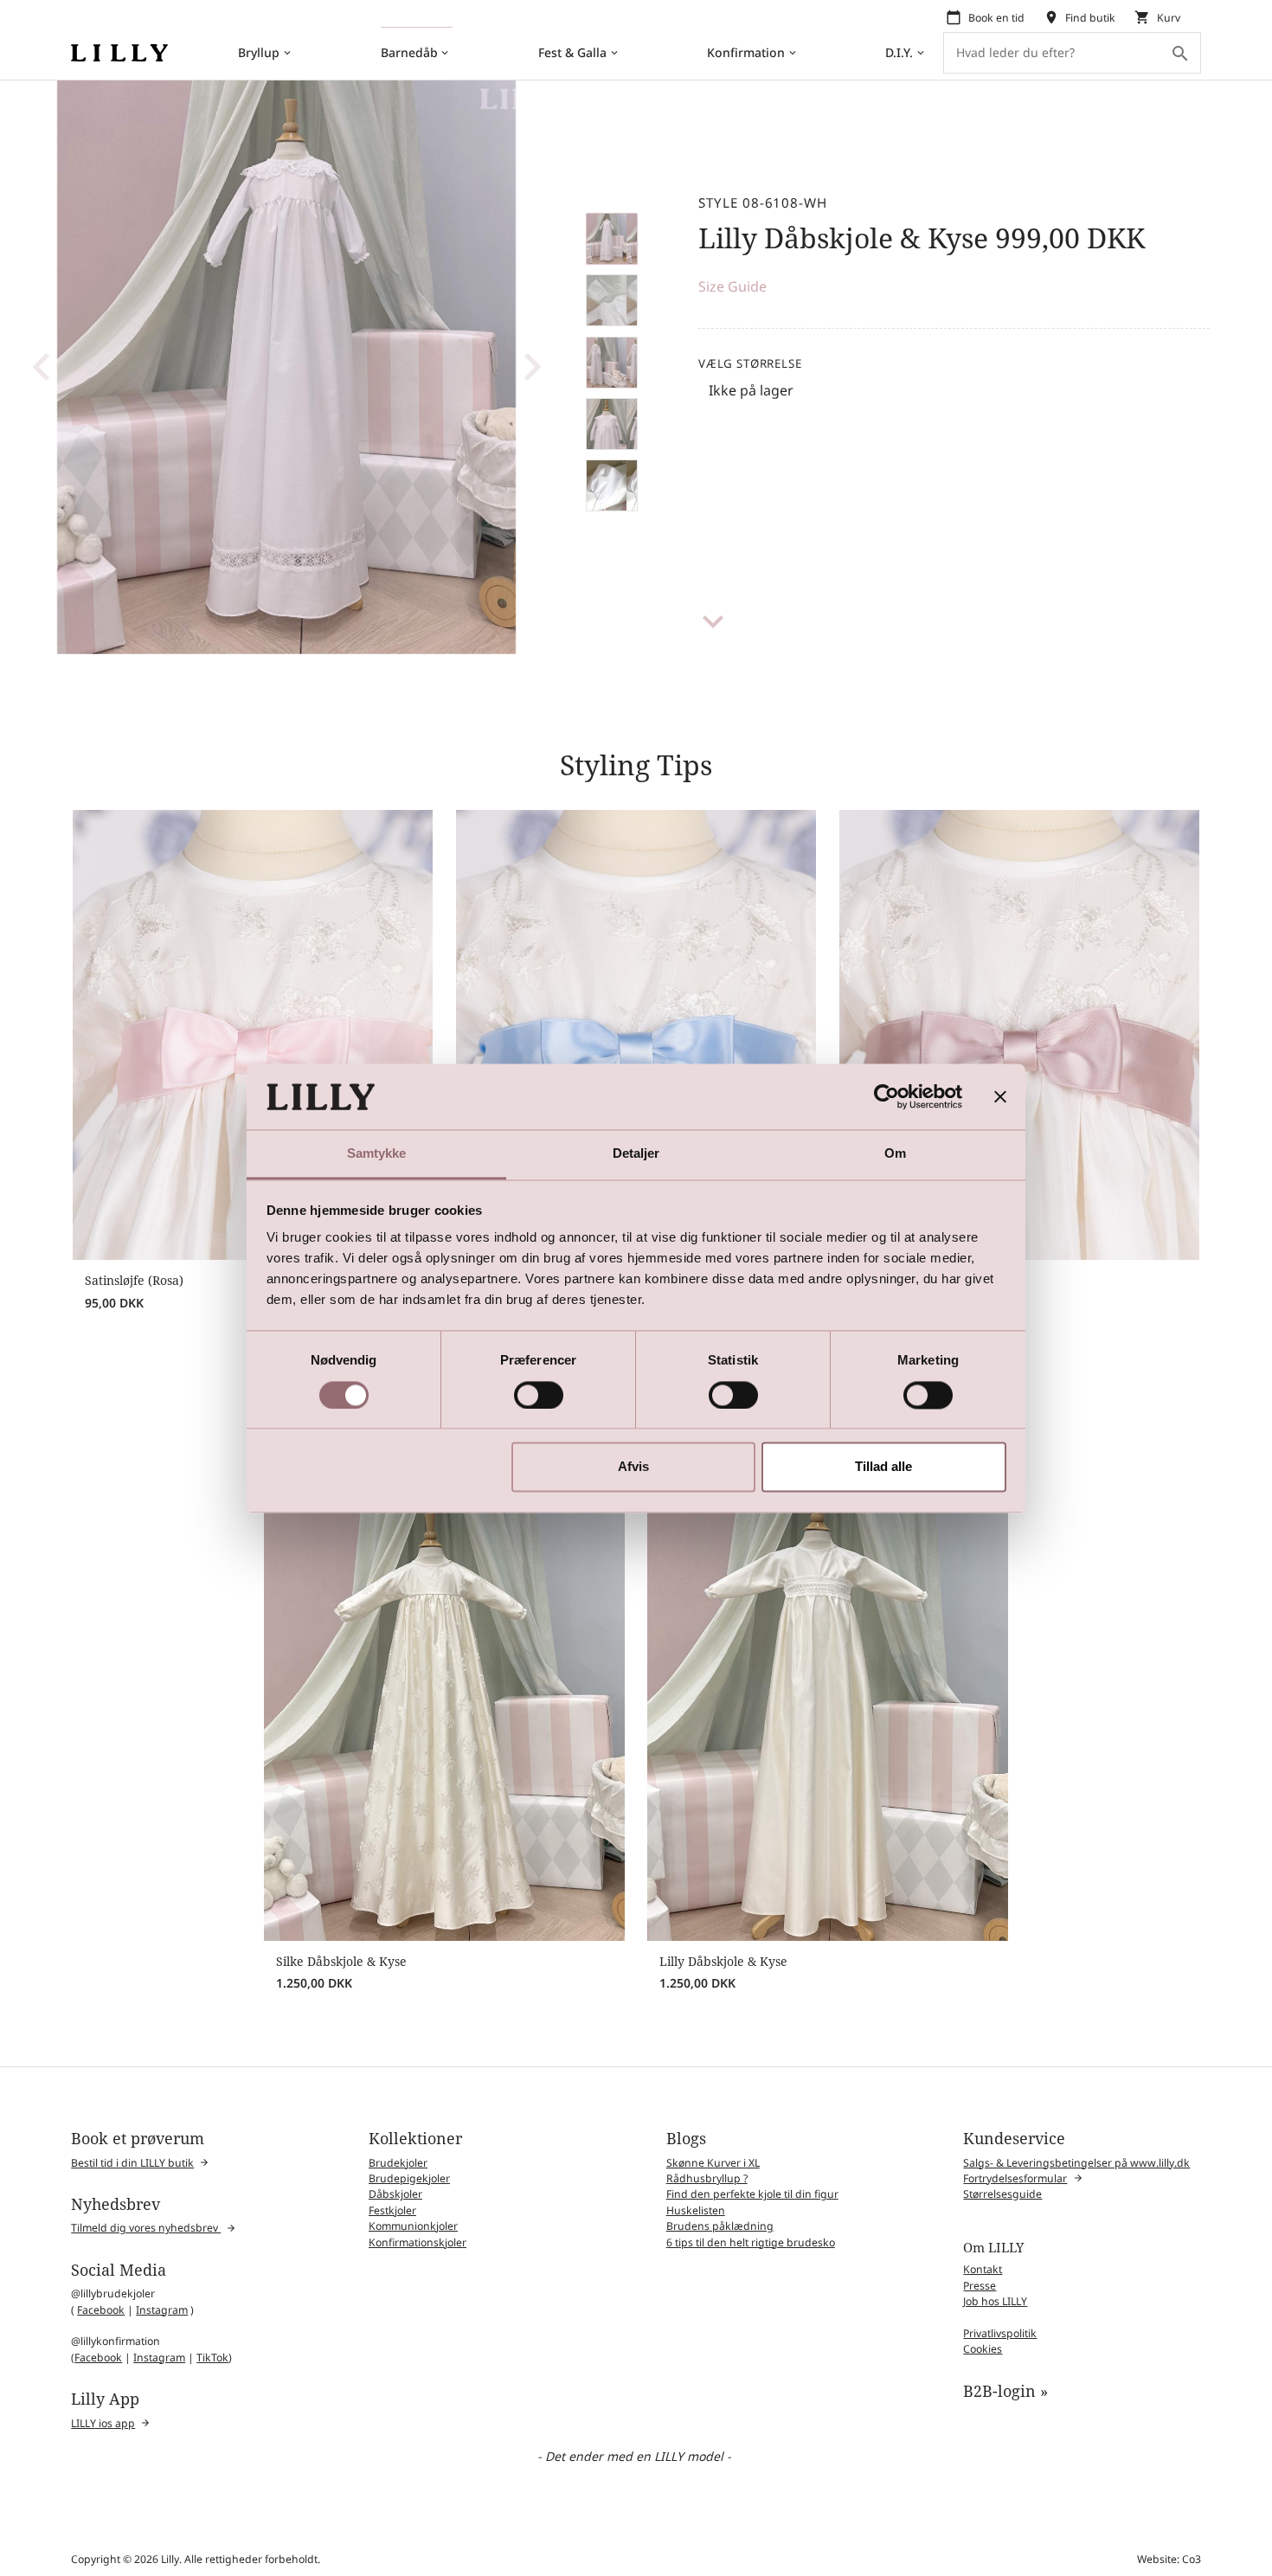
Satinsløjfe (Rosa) (134, 1280)
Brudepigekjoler (409, 2178)
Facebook (101, 2310)
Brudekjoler (398, 2163)
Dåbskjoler (395, 2194)
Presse (980, 2286)
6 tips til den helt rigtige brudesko (751, 2242)
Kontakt (983, 2269)
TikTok (212, 2358)
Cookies (983, 2349)
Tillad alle (883, 1467)
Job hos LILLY (995, 2301)
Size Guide (732, 286)
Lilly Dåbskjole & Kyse (723, 1961)
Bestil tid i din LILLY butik (132, 2163)
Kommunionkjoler (413, 2226)
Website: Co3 (1169, 2559)
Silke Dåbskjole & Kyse (341, 1961)
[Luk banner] (1000, 1096)
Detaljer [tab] (636, 1154)
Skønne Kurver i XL (713, 2163)
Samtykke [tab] (377, 1154)
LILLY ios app (103, 2423)
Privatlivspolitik (1000, 2333)
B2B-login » (1005, 2391)
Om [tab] (895, 1154)
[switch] (539, 1395)
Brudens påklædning (720, 2226)
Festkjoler (392, 2210)
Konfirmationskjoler (418, 2242)
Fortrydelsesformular (1015, 2178)
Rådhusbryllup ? (707, 2178)
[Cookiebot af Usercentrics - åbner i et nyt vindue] (887, 1096)
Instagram (162, 2310)
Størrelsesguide (1002, 2194)
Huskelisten (696, 2210)
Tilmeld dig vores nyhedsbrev (146, 2228)
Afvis (633, 1467)
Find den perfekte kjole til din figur (752, 2194)
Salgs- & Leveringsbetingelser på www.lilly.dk (1076, 2163)
